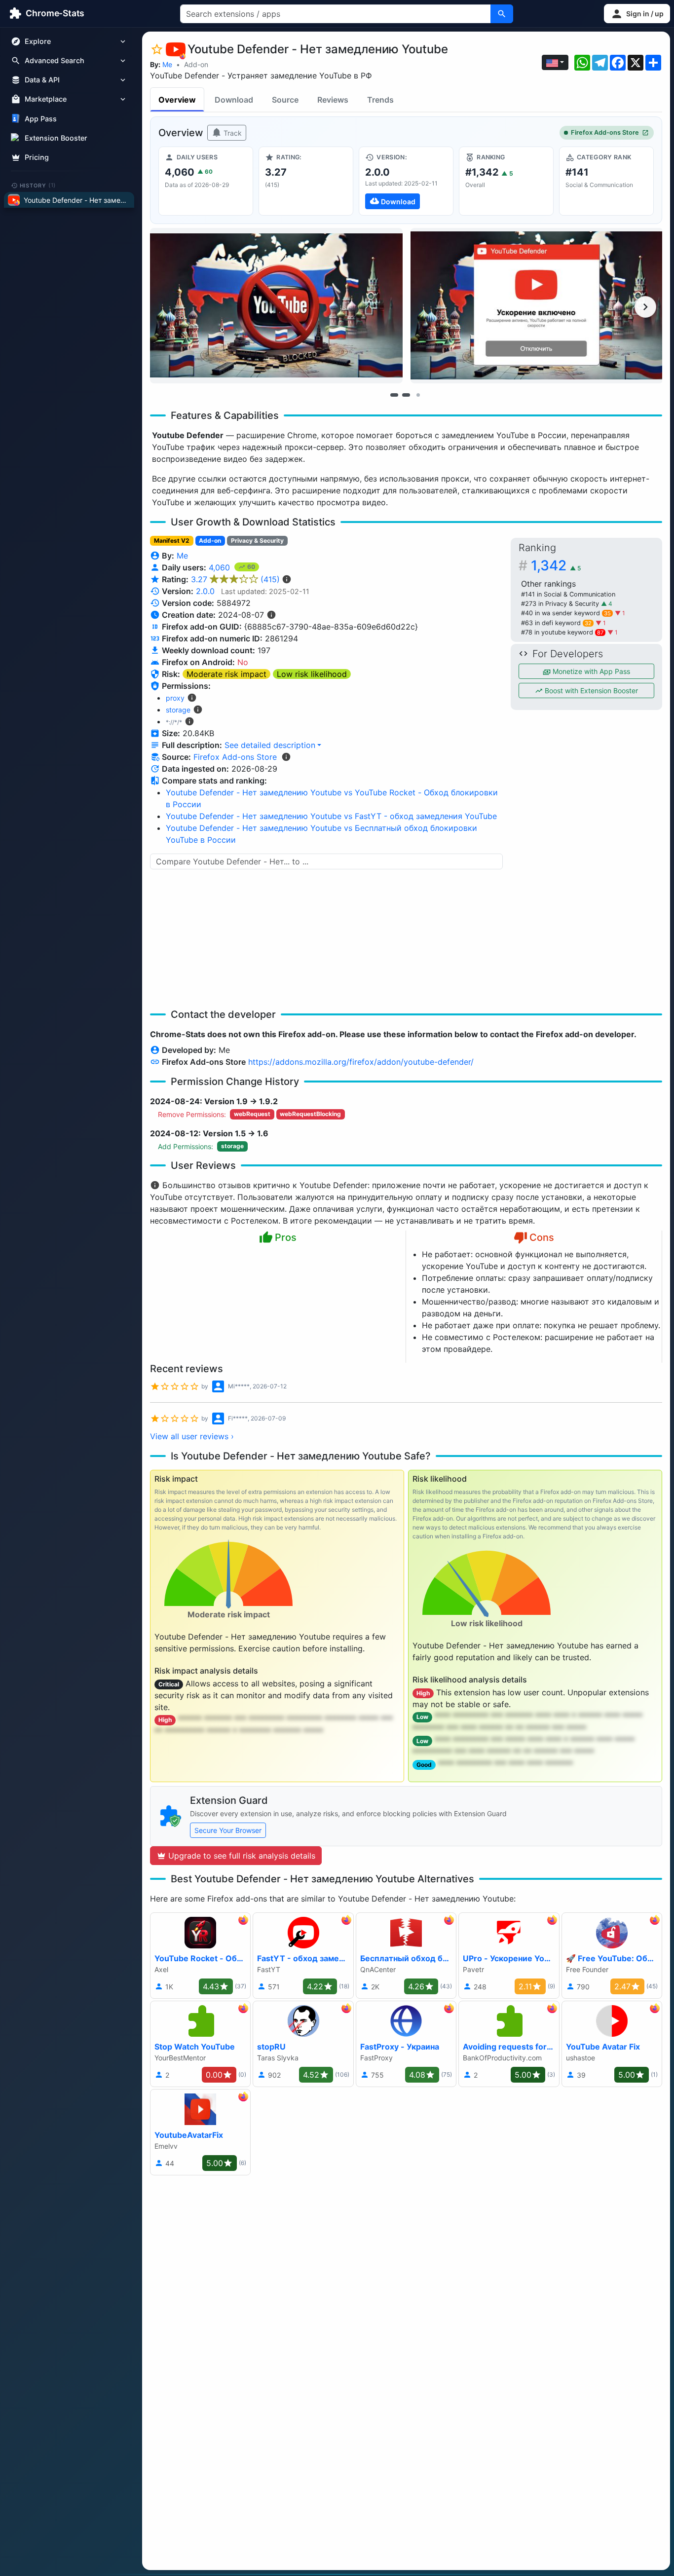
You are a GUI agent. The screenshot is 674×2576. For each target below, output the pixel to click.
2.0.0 (205, 591)
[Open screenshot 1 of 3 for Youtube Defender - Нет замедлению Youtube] (276, 306)
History (38, 185)
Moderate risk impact (226, 674)
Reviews (333, 100)
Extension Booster (56, 138)
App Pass (41, 119)
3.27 (235, 579)
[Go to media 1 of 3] (394, 395)
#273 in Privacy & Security (561, 604)
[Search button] (502, 14)
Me (167, 64)
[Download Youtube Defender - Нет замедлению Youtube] (406, 181)
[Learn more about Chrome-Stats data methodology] (286, 757)
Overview (177, 100)
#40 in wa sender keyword (566, 613)
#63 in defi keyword (556, 623)
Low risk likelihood (312, 674)
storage (178, 710)
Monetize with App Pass (590, 671)
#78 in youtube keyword (562, 632)
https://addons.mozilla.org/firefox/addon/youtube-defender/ (361, 1062)
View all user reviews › (192, 1436)
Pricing (37, 157)
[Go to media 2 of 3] (406, 395)
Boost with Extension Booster (590, 691)
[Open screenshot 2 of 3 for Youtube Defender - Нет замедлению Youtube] (537, 306)
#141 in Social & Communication (568, 594)
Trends (380, 100)
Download (234, 100)
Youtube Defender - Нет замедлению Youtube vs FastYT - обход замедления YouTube (331, 816)
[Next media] (645, 307)
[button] (637, 14)
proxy (175, 698)
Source (285, 100)
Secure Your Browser (228, 1830)
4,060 (221, 567)
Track (232, 133)
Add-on (196, 64)
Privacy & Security (257, 541)
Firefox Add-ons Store (605, 132)
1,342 (556, 565)
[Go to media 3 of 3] (418, 395)
